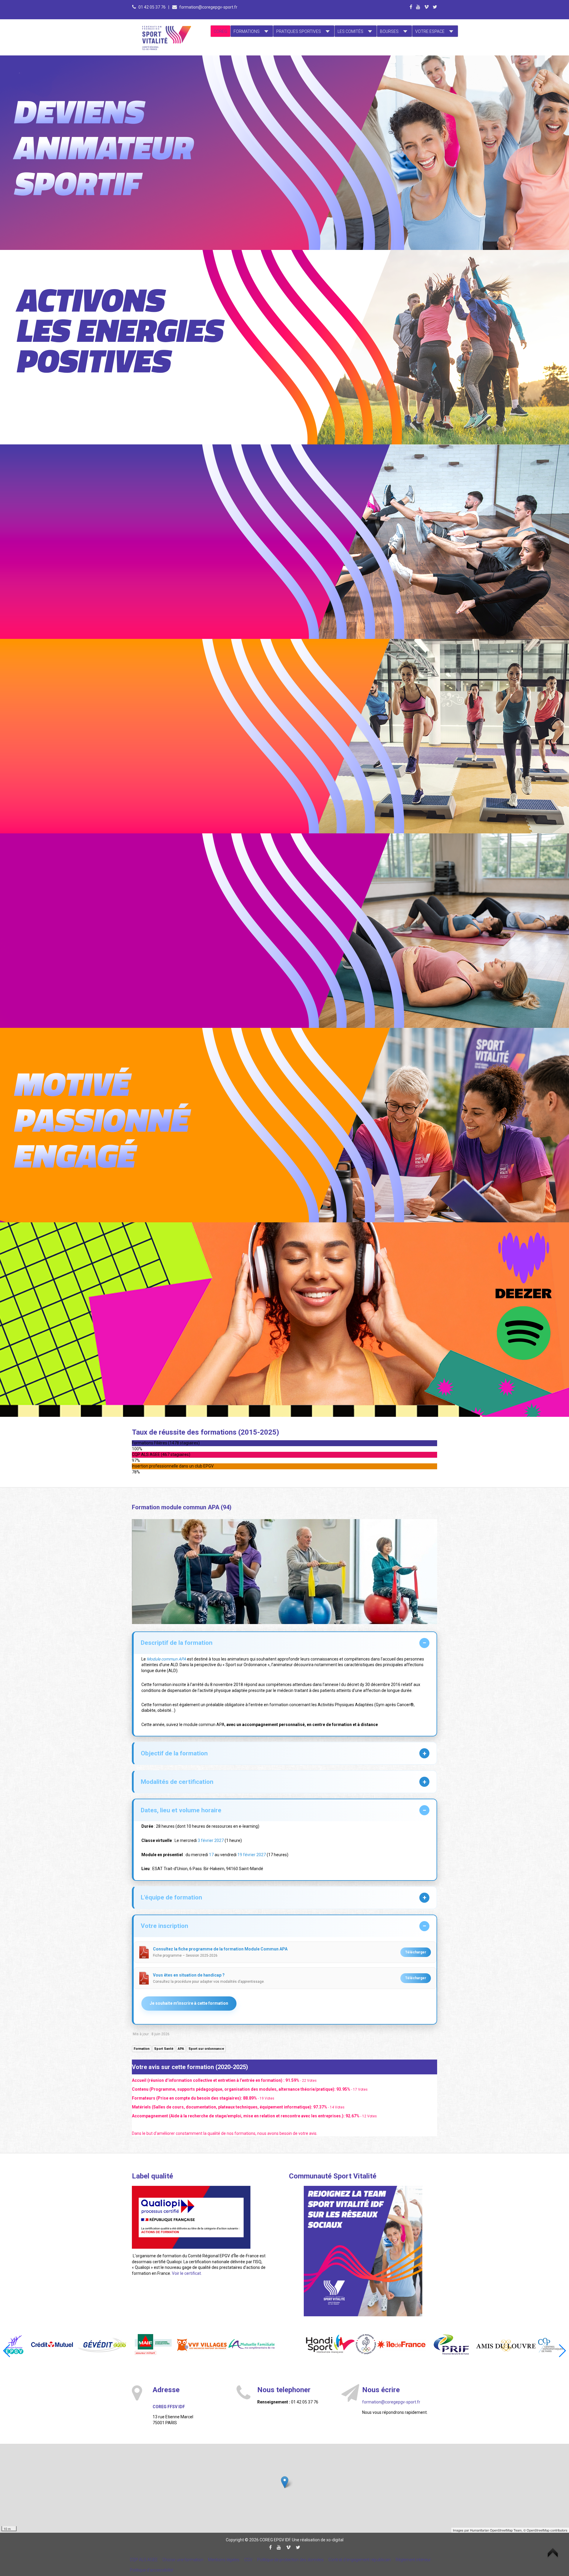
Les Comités (350, 31)
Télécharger (416, 1952)
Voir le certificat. (187, 2273)
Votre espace (430, 31)
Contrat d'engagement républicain (360, 2560)
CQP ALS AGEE (144, 2560)
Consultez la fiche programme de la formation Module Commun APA (220, 1949)
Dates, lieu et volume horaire (181, 1810)
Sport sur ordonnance (206, 2049)
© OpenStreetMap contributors (545, 2530)
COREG (220, 31)
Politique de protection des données (290, 2560)
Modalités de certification (177, 1782)
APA (181, 2049)
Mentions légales (224, 2560)
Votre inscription (164, 1926)
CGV (248, 2560)
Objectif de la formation (174, 1753)
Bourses (389, 31)
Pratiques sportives (299, 31)
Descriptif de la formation (177, 1643)
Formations (247, 31)
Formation (142, 2049)
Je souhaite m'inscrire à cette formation (189, 2003)
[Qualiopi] (191, 2217)
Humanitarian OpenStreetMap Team (496, 2530)
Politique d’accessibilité (151, 2570)
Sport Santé (164, 2049)
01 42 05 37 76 (152, 7)
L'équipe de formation (171, 1897)
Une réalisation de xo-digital (318, 2540)
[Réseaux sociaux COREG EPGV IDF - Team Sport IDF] (363, 2251)
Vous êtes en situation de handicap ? (189, 1975)
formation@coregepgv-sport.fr (208, 7)
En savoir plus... (125, 94)
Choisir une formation (183, 2560)
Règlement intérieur (413, 2560)
